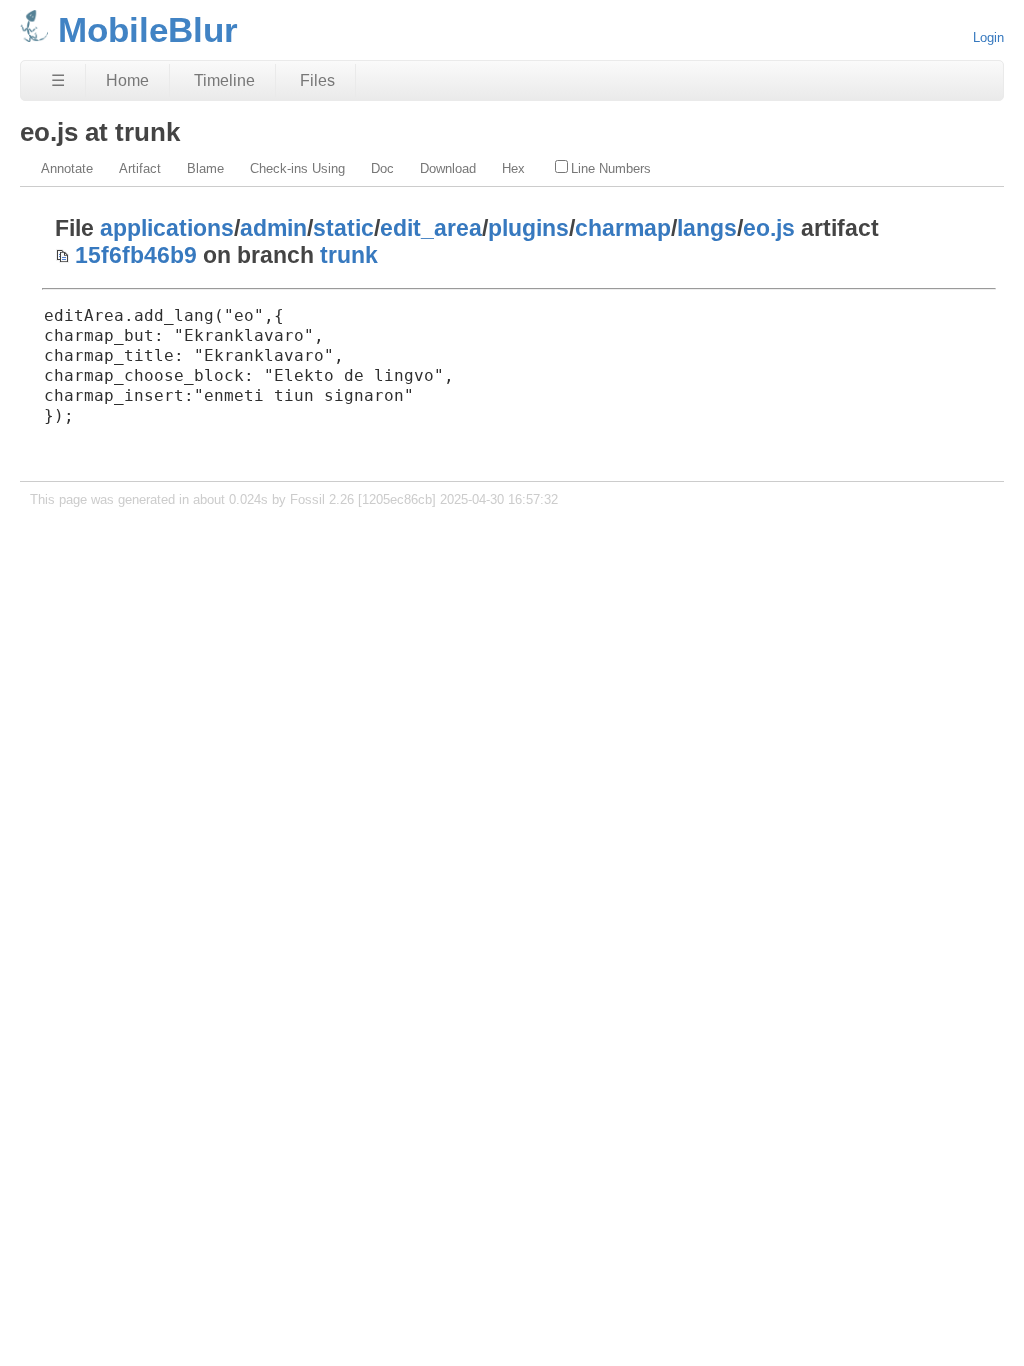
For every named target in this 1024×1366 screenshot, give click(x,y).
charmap (623, 228)
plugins (528, 228)
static (343, 228)
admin (273, 228)
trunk (349, 255)
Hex (513, 168)
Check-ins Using (297, 168)
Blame (205, 168)
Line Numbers (611, 168)
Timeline (224, 80)
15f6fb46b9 (136, 255)
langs (707, 228)
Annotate (67, 168)
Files (317, 80)
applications (167, 228)
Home (127, 80)
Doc (382, 168)
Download (448, 168)
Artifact (140, 168)
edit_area (431, 228)
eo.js (769, 228)
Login (988, 37)
